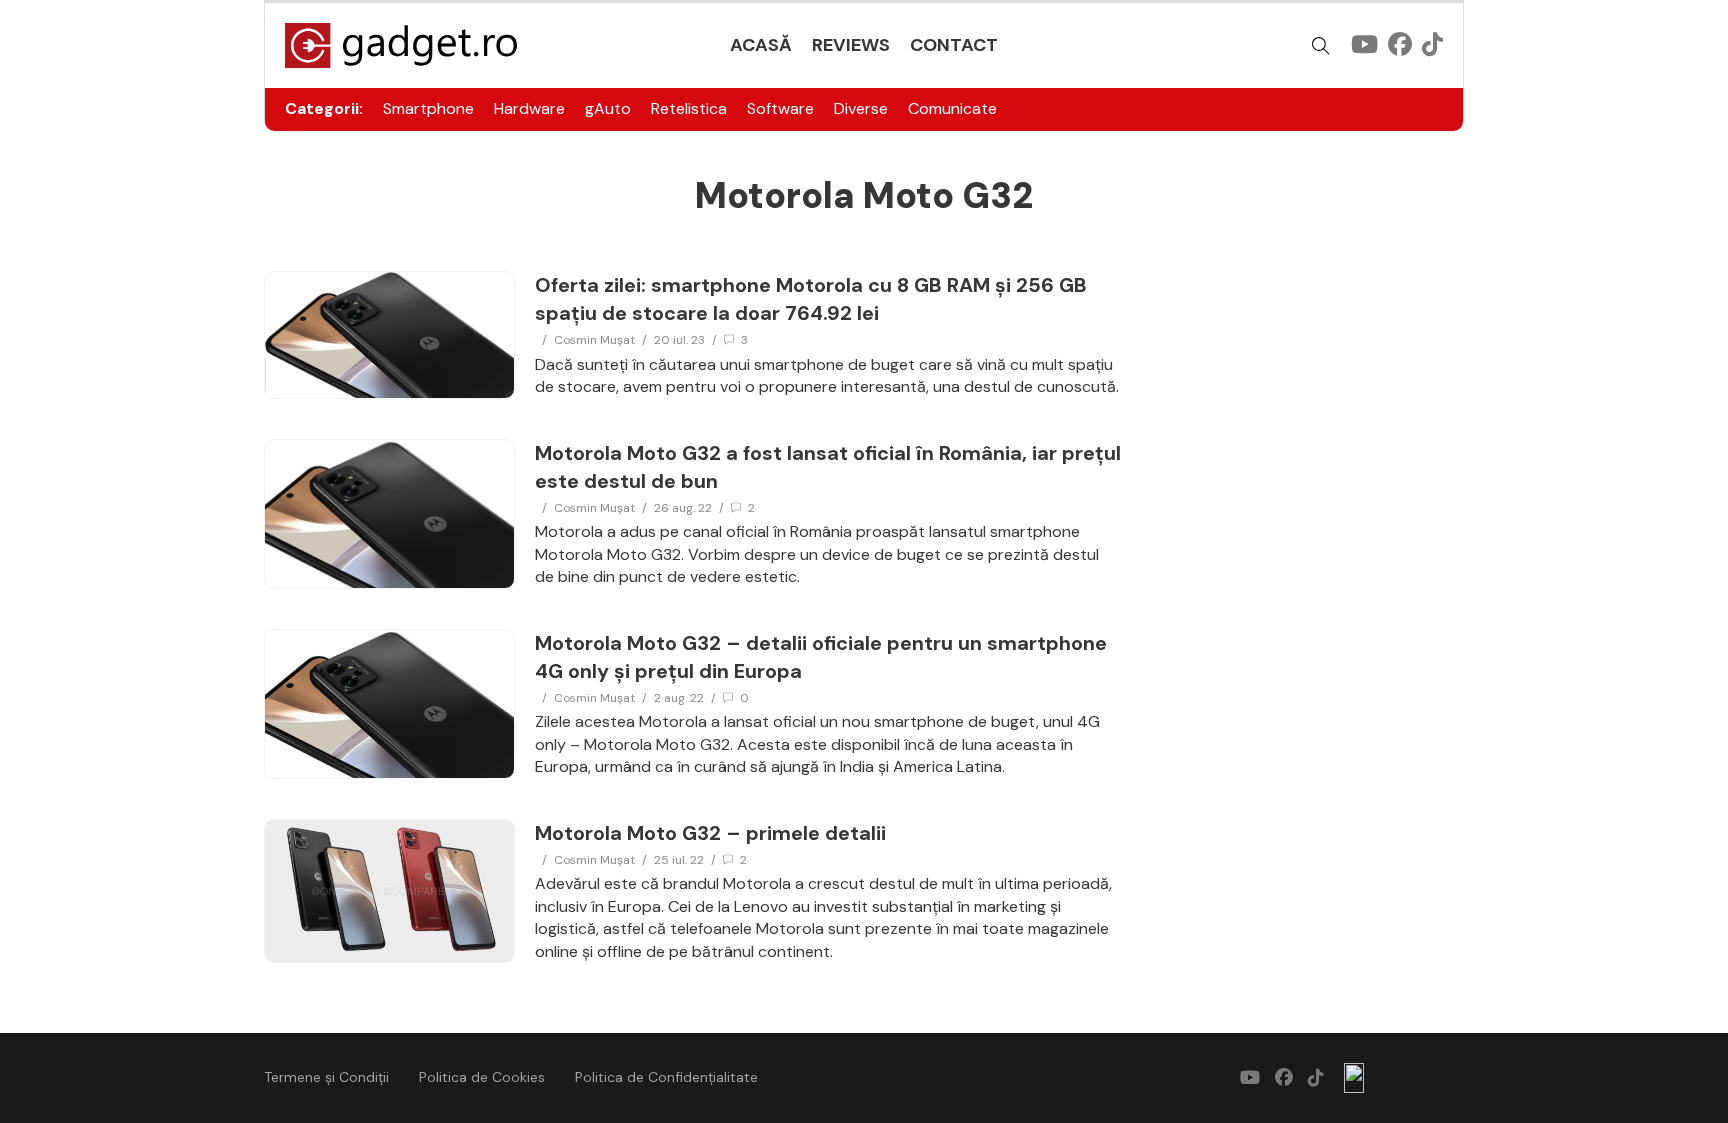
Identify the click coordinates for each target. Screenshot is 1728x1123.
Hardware (529, 108)
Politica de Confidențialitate (666, 1077)
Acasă (761, 45)
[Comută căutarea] (1321, 46)
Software (780, 108)
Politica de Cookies (482, 1077)
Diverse (861, 108)
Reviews (851, 45)
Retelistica (689, 108)
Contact (954, 45)
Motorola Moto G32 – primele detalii (710, 833)
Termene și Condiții (326, 1077)
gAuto (608, 108)
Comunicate (952, 108)
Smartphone (428, 108)
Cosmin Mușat (594, 340)
